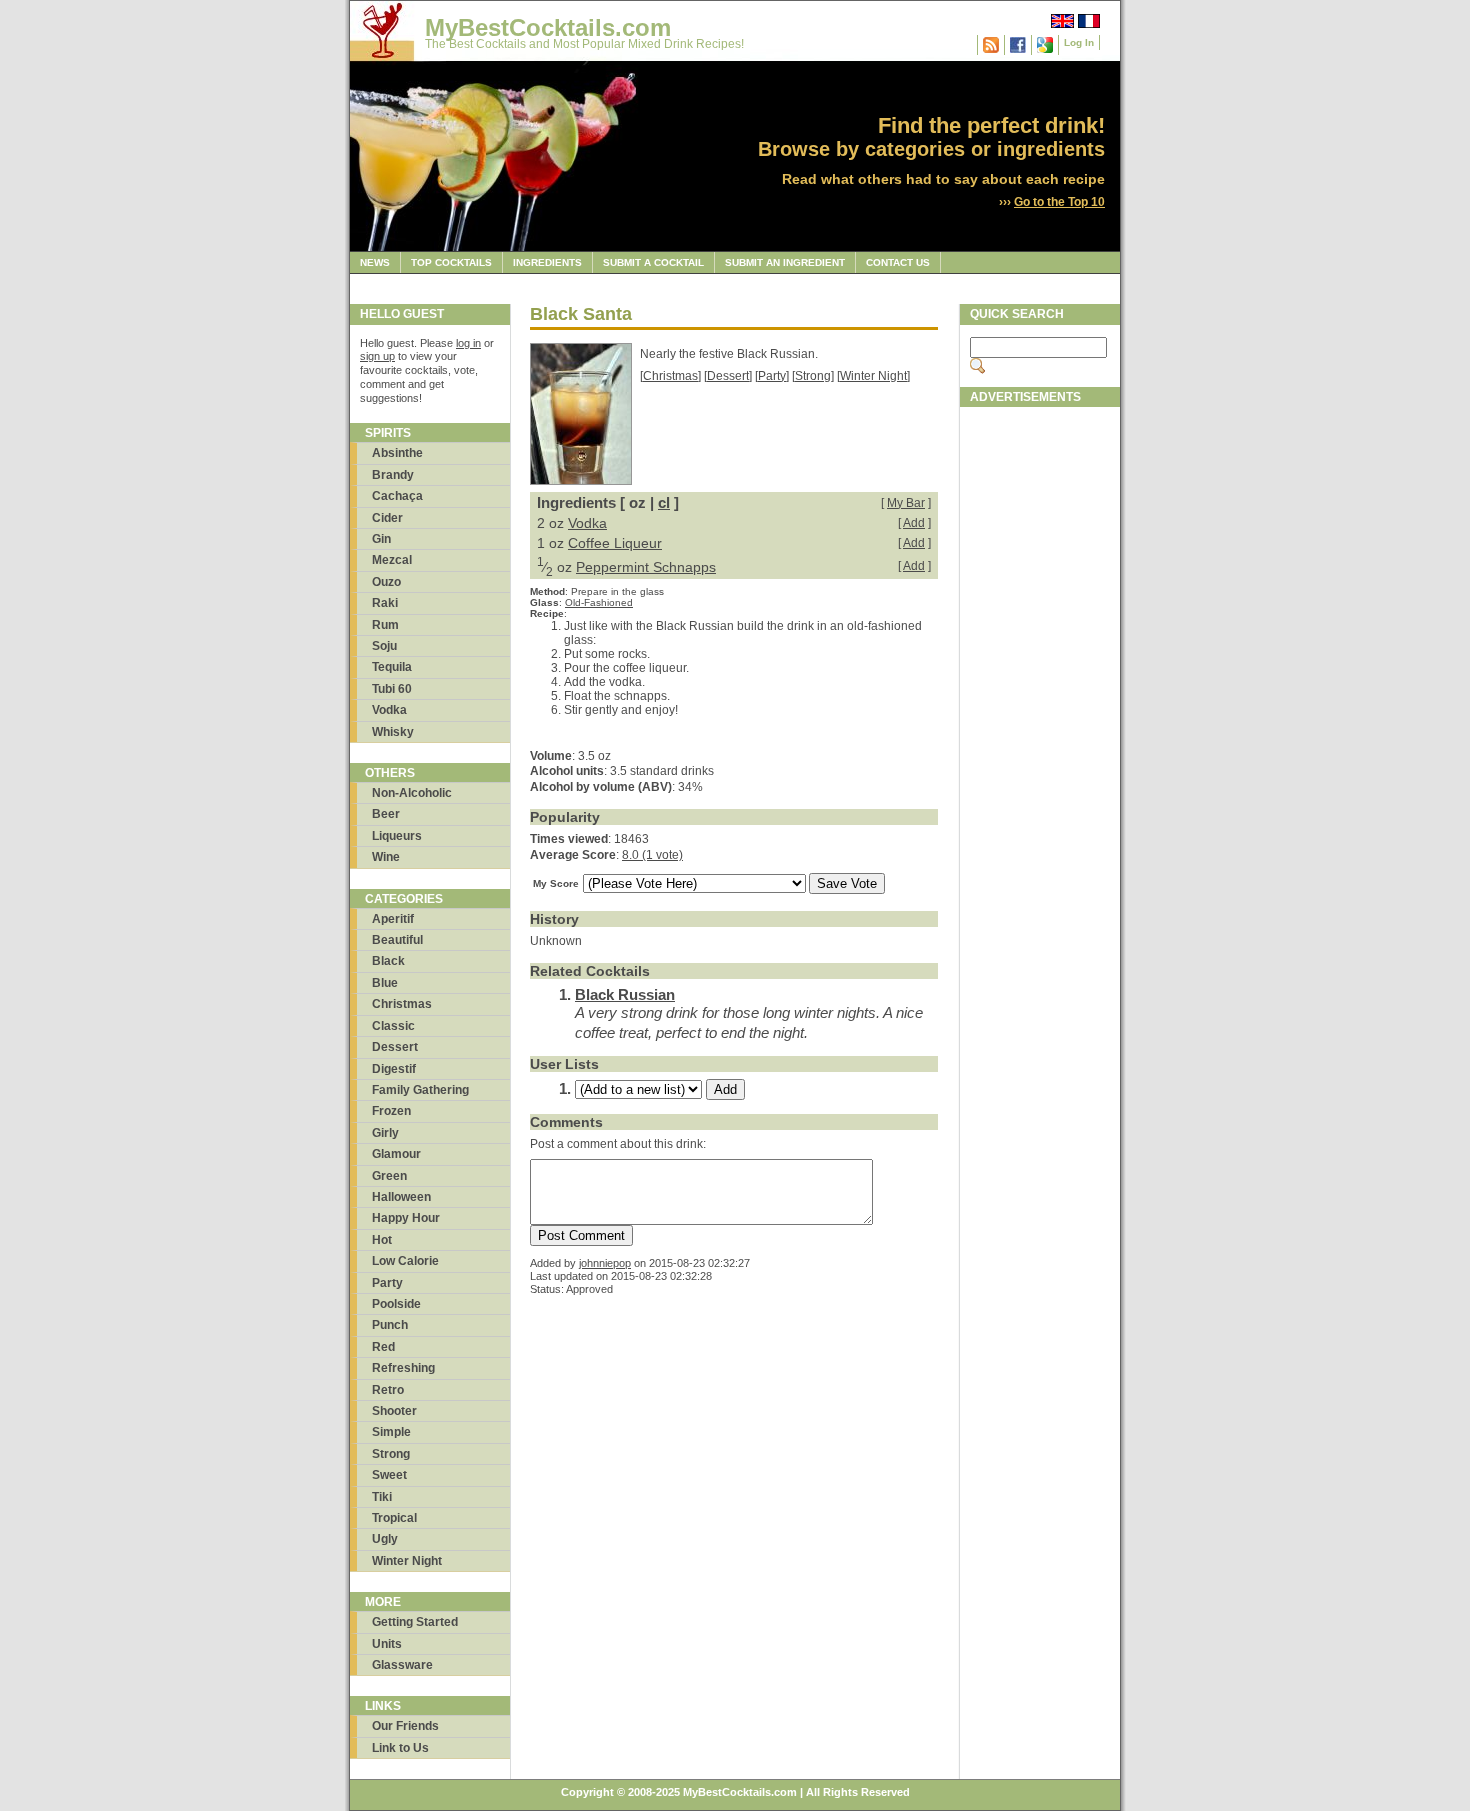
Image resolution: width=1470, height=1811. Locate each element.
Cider (387, 518)
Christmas (402, 1004)
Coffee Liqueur (615, 543)
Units (387, 1644)
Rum (385, 625)
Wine (386, 857)
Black (388, 961)
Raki (385, 603)
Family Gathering (420, 1090)
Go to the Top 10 (1059, 202)
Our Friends (405, 1726)
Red (383, 1347)
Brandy (393, 475)
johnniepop (605, 1263)
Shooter (394, 1411)
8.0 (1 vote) (652, 855)
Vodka (389, 710)
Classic (393, 1026)
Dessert (395, 1047)
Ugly (385, 1539)
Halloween (401, 1197)
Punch (390, 1325)
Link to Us (400, 1748)
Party (387, 1283)
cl (664, 502)
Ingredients (547, 262)
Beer (386, 814)
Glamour (396, 1154)
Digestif (394, 1069)
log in (468, 343)
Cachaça (397, 496)
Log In (1079, 42)
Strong (391, 1454)
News (375, 262)
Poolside (396, 1304)
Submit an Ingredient (785, 262)
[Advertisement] (1040, 717)
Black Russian (625, 994)
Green (389, 1176)
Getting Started (415, 1622)
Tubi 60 (392, 689)
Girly (385, 1133)
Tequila (392, 667)
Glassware (402, 1665)
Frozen (391, 1111)
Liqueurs (397, 836)
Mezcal (392, 560)
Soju (384, 646)
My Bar (906, 503)
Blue (385, 983)
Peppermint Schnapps (646, 567)
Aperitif (393, 919)
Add (914, 523)
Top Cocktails (451, 262)
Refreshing (403, 1368)
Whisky (393, 732)
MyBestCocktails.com (548, 27)
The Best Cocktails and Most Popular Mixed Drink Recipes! (584, 44)
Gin (381, 539)
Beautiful (397, 940)
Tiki (382, 1497)
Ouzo (386, 582)
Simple (391, 1432)
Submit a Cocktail (653, 262)
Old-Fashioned (599, 602)
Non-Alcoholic (412, 793)
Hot (382, 1240)
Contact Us (898, 262)
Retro (388, 1390)
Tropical (394, 1518)
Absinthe (397, 453)
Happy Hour (406, 1218)
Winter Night (407, 1561)
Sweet (389, 1475)
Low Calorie (405, 1261)
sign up (377, 356)
